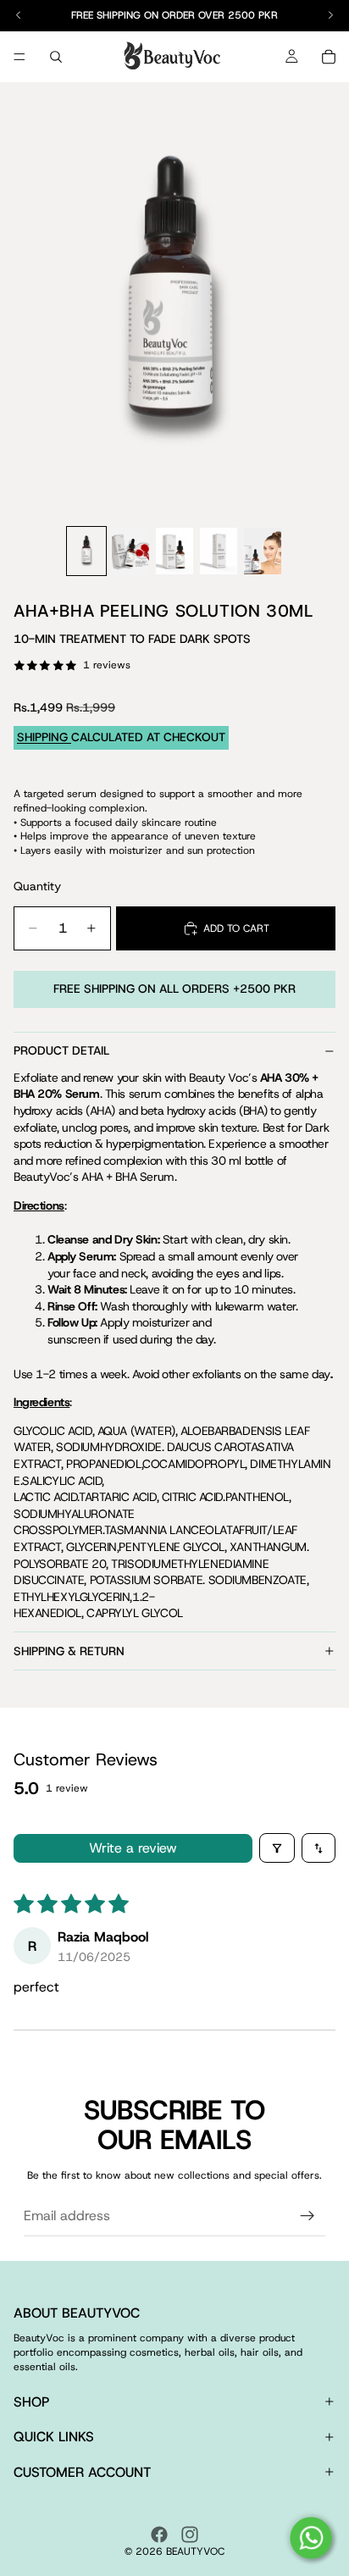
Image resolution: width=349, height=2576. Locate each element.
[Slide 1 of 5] (86, 551)
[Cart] (329, 57)
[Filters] (277, 1848)
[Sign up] (307, 2216)
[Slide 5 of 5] (263, 551)
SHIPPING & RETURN (69, 1651)
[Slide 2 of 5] (130, 551)
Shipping (44, 737)
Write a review (133, 1848)
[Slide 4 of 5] (219, 551)
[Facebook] (159, 2534)
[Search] (56, 57)
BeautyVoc (195, 2551)
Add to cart (236, 928)
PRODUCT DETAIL (61, 1050)
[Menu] (19, 57)
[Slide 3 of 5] (174, 551)
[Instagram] (190, 2534)
